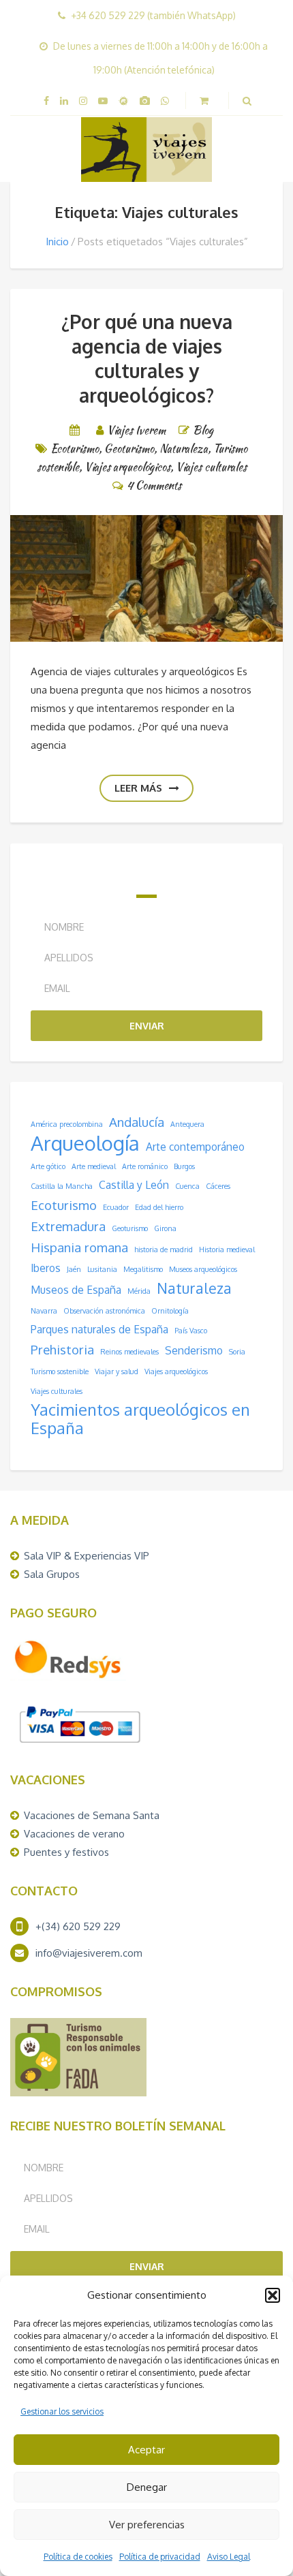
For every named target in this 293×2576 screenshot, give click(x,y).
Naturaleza (184, 449)
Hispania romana (79, 1247)
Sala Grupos (52, 1574)
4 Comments (154, 485)
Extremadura (68, 1226)
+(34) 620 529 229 (78, 1926)
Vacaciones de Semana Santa (92, 1815)
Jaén (74, 1269)
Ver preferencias (147, 2525)
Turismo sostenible (60, 1371)
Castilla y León (134, 1185)
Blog (203, 430)
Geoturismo (129, 449)
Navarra (44, 1311)
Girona (165, 1228)
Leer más (138, 788)
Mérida (139, 1291)
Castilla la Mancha (62, 1186)
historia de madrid (164, 1250)
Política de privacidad (160, 2557)
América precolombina (67, 1124)
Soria (237, 1352)
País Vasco (191, 1331)
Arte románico (145, 1166)
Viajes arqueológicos (127, 467)
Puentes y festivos (66, 1852)
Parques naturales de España (99, 1329)
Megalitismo (143, 1269)
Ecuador (116, 1207)
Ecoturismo (75, 449)
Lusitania (102, 1269)
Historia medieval (227, 1250)
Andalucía (137, 1122)
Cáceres (218, 1186)
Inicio (57, 242)
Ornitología (170, 1311)
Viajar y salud (117, 1371)
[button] (273, 2295)
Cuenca (187, 1186)
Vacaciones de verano (74, 1834)
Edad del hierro (159, 1207)
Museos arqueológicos (203, 1269)
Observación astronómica (104, 1311)
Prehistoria (62, 1349)
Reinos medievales (129, 1352)
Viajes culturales (211, 467)
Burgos (184, 1166)
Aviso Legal (229, 2557)
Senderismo (194, 1350)
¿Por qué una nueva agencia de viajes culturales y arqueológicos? (147, 358)
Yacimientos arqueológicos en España (140, 1419)
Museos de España (76, 1290)
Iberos (46, 1268)
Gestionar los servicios (62, 2411)
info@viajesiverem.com (89, 1953)
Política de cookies (78, 2557)
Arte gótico (48, 1166)
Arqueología (85, 1143)
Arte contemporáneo (195, 1147)
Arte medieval (94, 1166)
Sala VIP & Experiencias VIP (87, 1556)
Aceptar (146, 2450)
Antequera (187, 1124)
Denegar (147, 2487)
